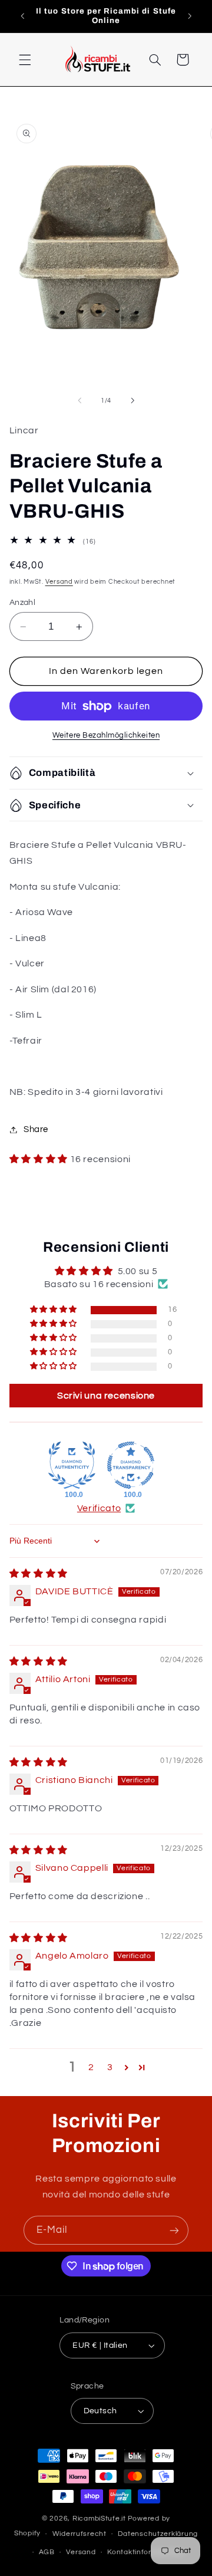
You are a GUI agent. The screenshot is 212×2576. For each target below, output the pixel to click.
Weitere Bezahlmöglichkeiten (106, 736)
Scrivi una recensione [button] (106, 1396)
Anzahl (23, 603)
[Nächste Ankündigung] (190, 16)
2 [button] (91, 2067)
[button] (25, 60)
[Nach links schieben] (79, 401)
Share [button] (36, 1129)
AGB (47, 2552)
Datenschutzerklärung (158, 2534)
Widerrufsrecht (79, 2534)
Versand (59, 582)
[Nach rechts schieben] (132, 401)
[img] (39, 1574)
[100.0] (72, 1465)
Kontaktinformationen (146, 2552)
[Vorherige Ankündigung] (22, 16)
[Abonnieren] (174, 2230)
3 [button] (110, 2067)
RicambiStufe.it (99, 2519)
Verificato (99, 1508)
